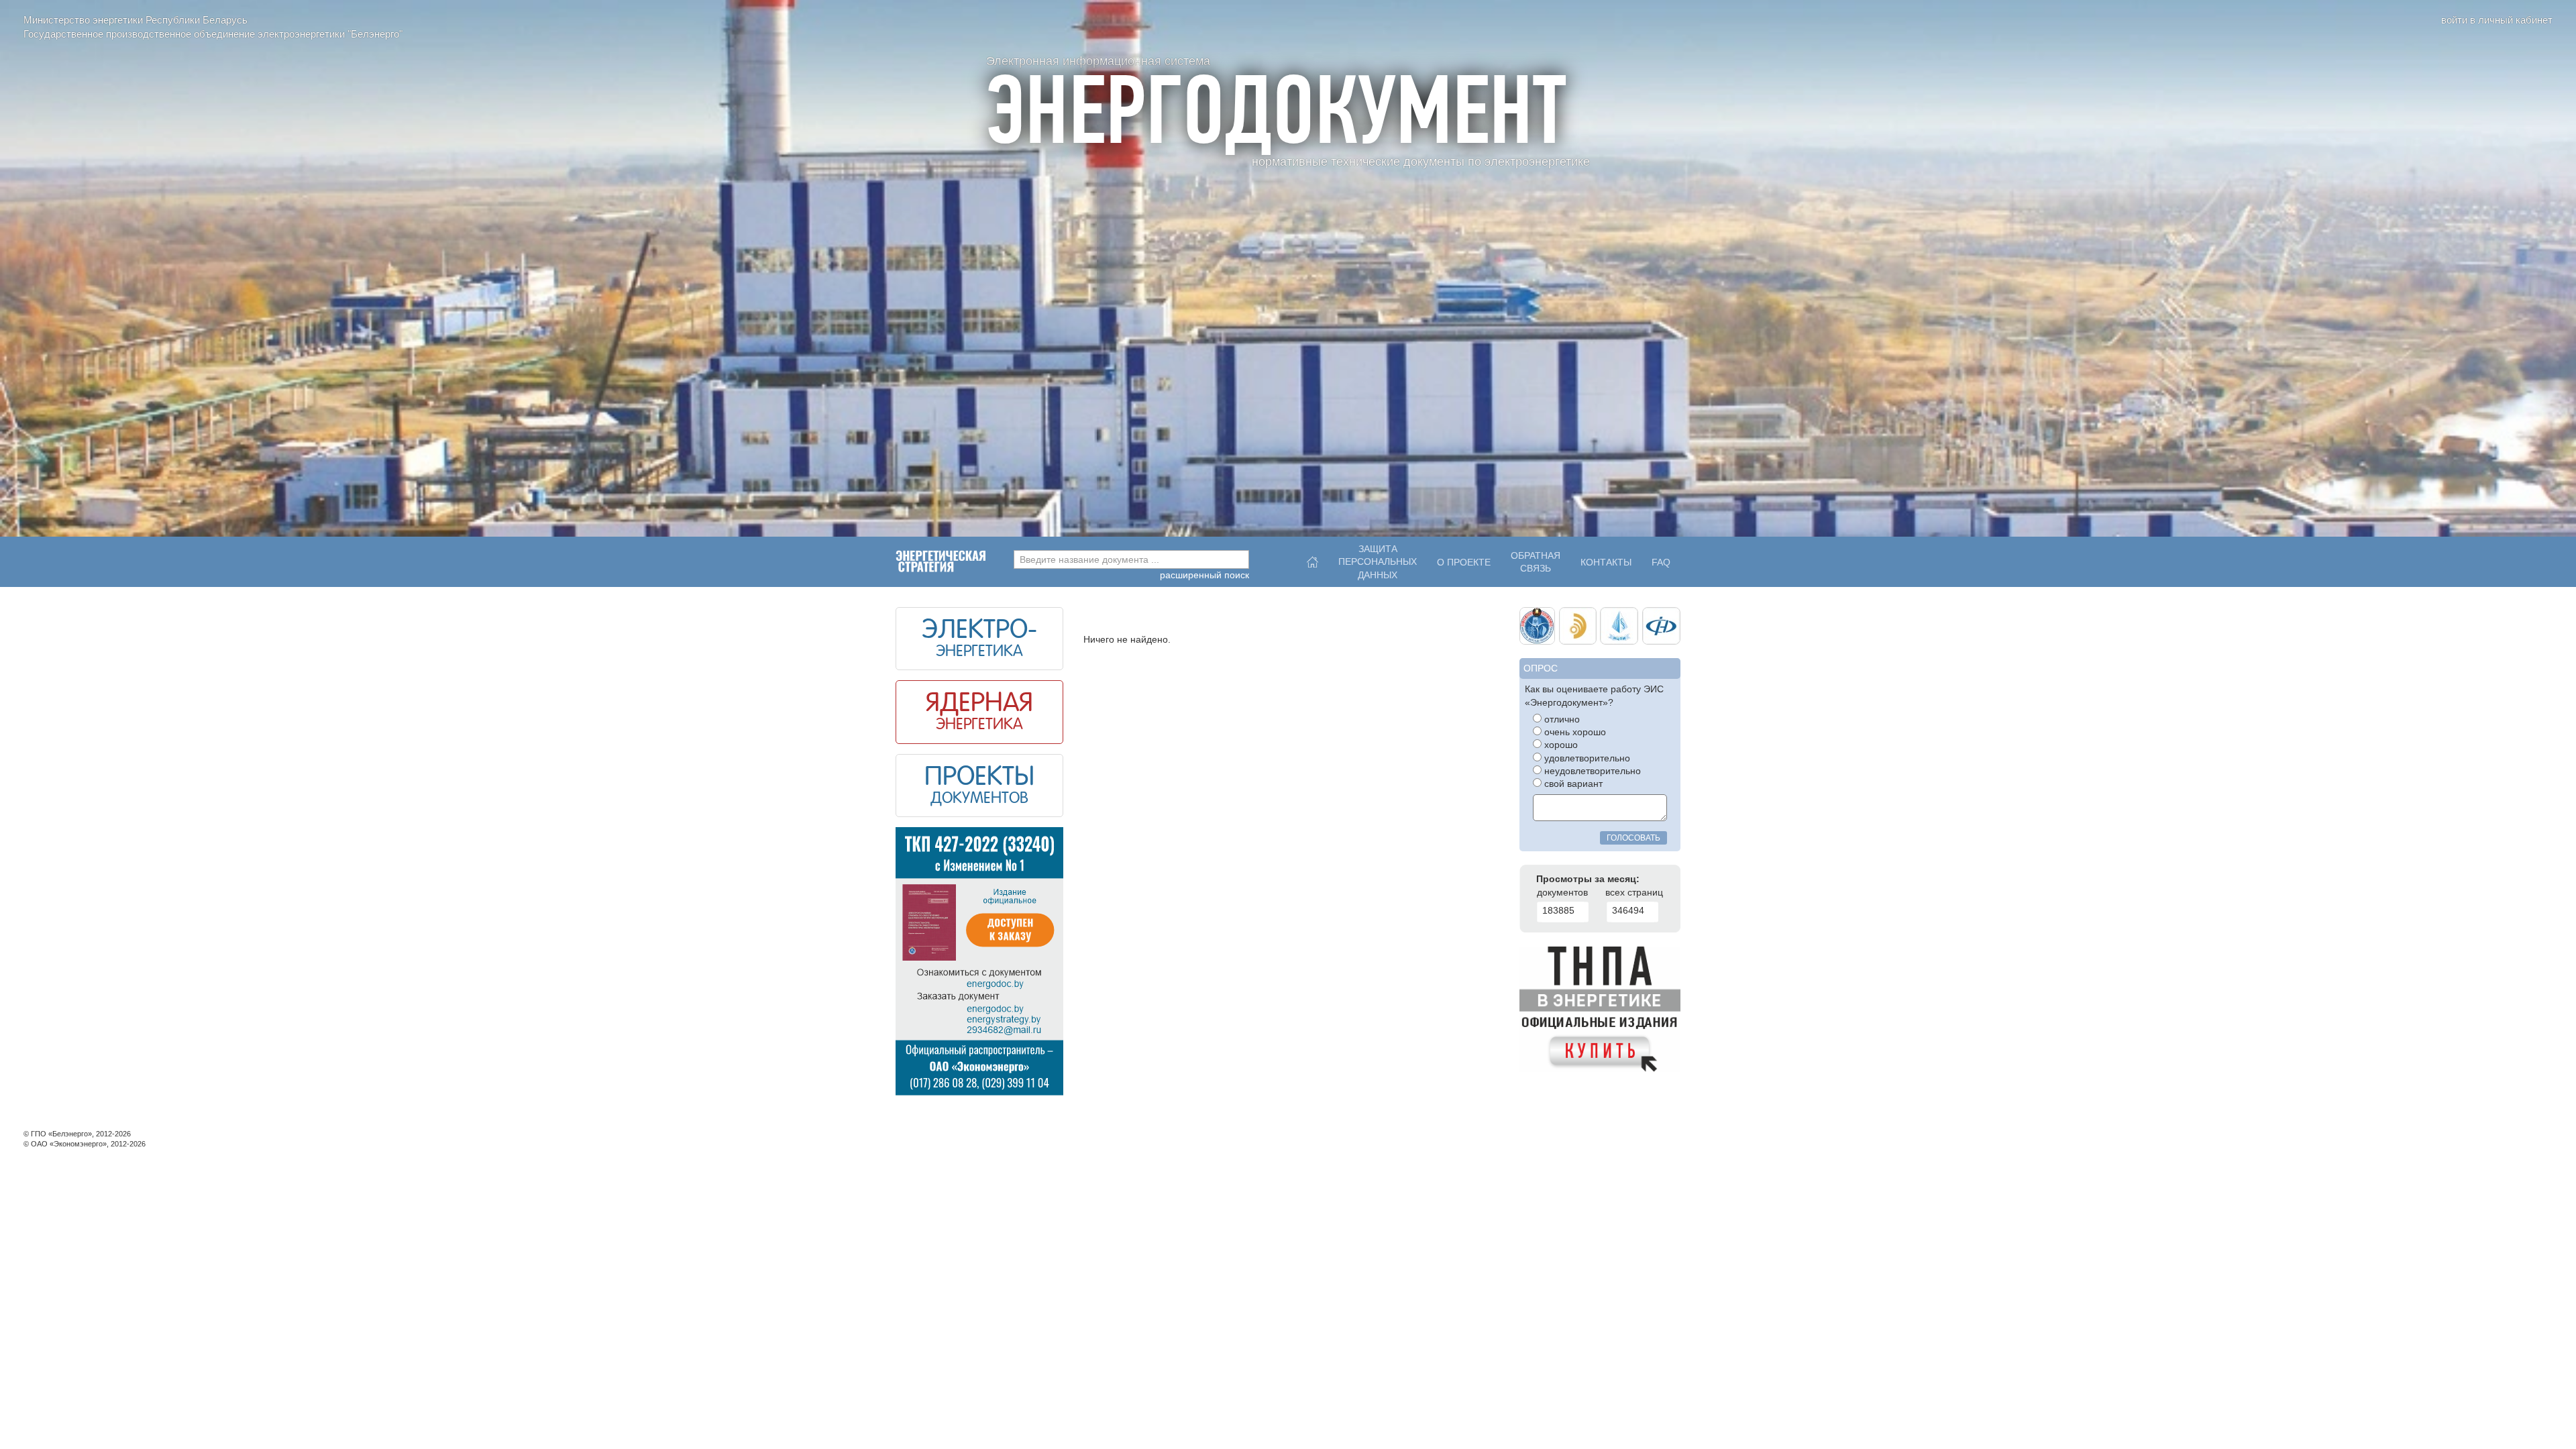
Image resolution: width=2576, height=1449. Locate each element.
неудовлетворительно (1591, 771)
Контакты (1606, 562)
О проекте (1464, 562)
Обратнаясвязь (1536, 562)
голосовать (1633, 838)
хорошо (1560, 745)
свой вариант (1572, 784)
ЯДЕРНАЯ (979, 704)
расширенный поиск (1204, 575)
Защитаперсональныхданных (1378, 559)
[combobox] (1131, 559)
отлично (1561, 719)
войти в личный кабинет (2497, 20)
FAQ (1661, 562)
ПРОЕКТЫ (979, 778)
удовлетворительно (1586, 758)
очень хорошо (1574, 732)
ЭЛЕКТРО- (979, 631)
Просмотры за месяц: (1588, 879)
